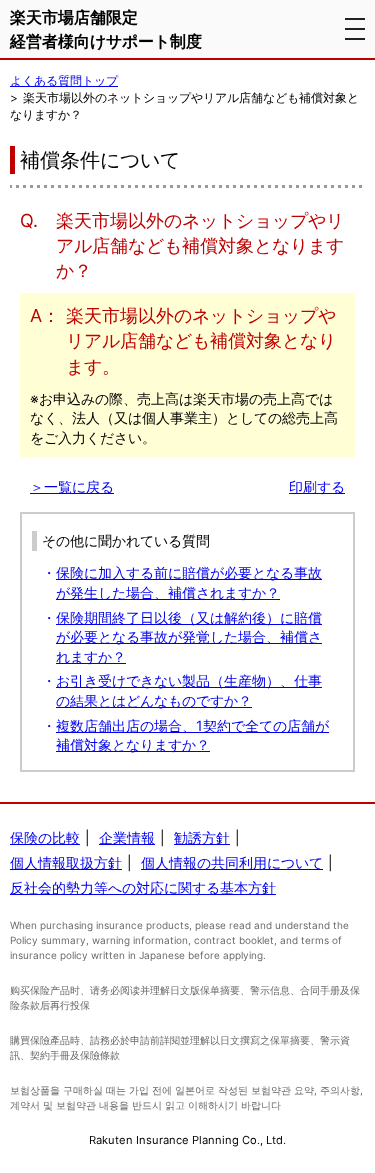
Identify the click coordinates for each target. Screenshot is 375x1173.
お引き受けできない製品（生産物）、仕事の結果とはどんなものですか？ (189, 690)
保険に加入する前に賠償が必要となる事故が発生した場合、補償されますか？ (189, 582)
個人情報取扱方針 (66, 862)
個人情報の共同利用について (232, 862)
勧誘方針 (202, 837)
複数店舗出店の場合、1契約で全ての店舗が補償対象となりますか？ (192, 735)
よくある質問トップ (64, 80)
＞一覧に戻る (72, 486)
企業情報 (127, 837)
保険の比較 (45, 837)
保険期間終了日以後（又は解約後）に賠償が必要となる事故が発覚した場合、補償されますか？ (189, 637)
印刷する (317, 486)
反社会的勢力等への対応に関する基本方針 (143, 887)
